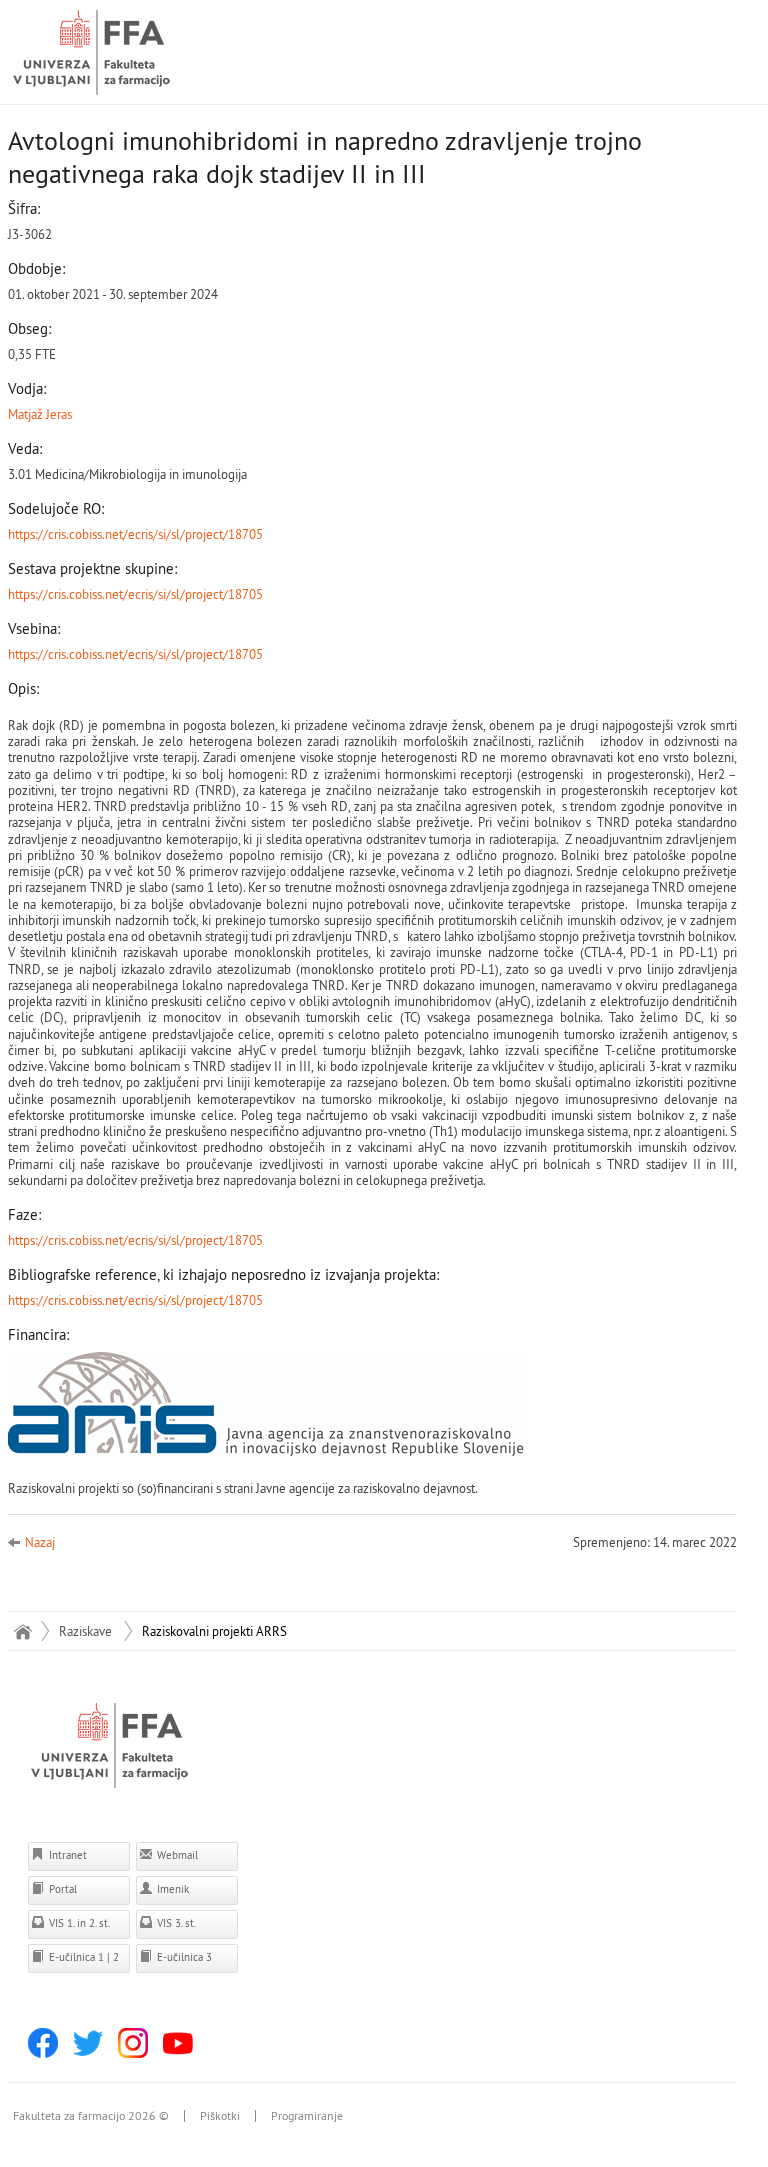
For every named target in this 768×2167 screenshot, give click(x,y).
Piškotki (220, 2116)
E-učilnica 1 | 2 (82, 1957)
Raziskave (85, 1631)
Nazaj (40, 1542)
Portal (61, 1889)
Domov (23, 1631)
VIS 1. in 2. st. (78, 1923)
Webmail (176, 1855)
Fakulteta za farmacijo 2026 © (91, 2116)
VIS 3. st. (175, 1923)
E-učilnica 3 (183, 1957)
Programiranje (307, 2116)
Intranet (66, 1855)
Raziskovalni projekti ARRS (214, 1631)
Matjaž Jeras (40, 414)
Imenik (171, 1889)
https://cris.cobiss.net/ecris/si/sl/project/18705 (135, 534)
